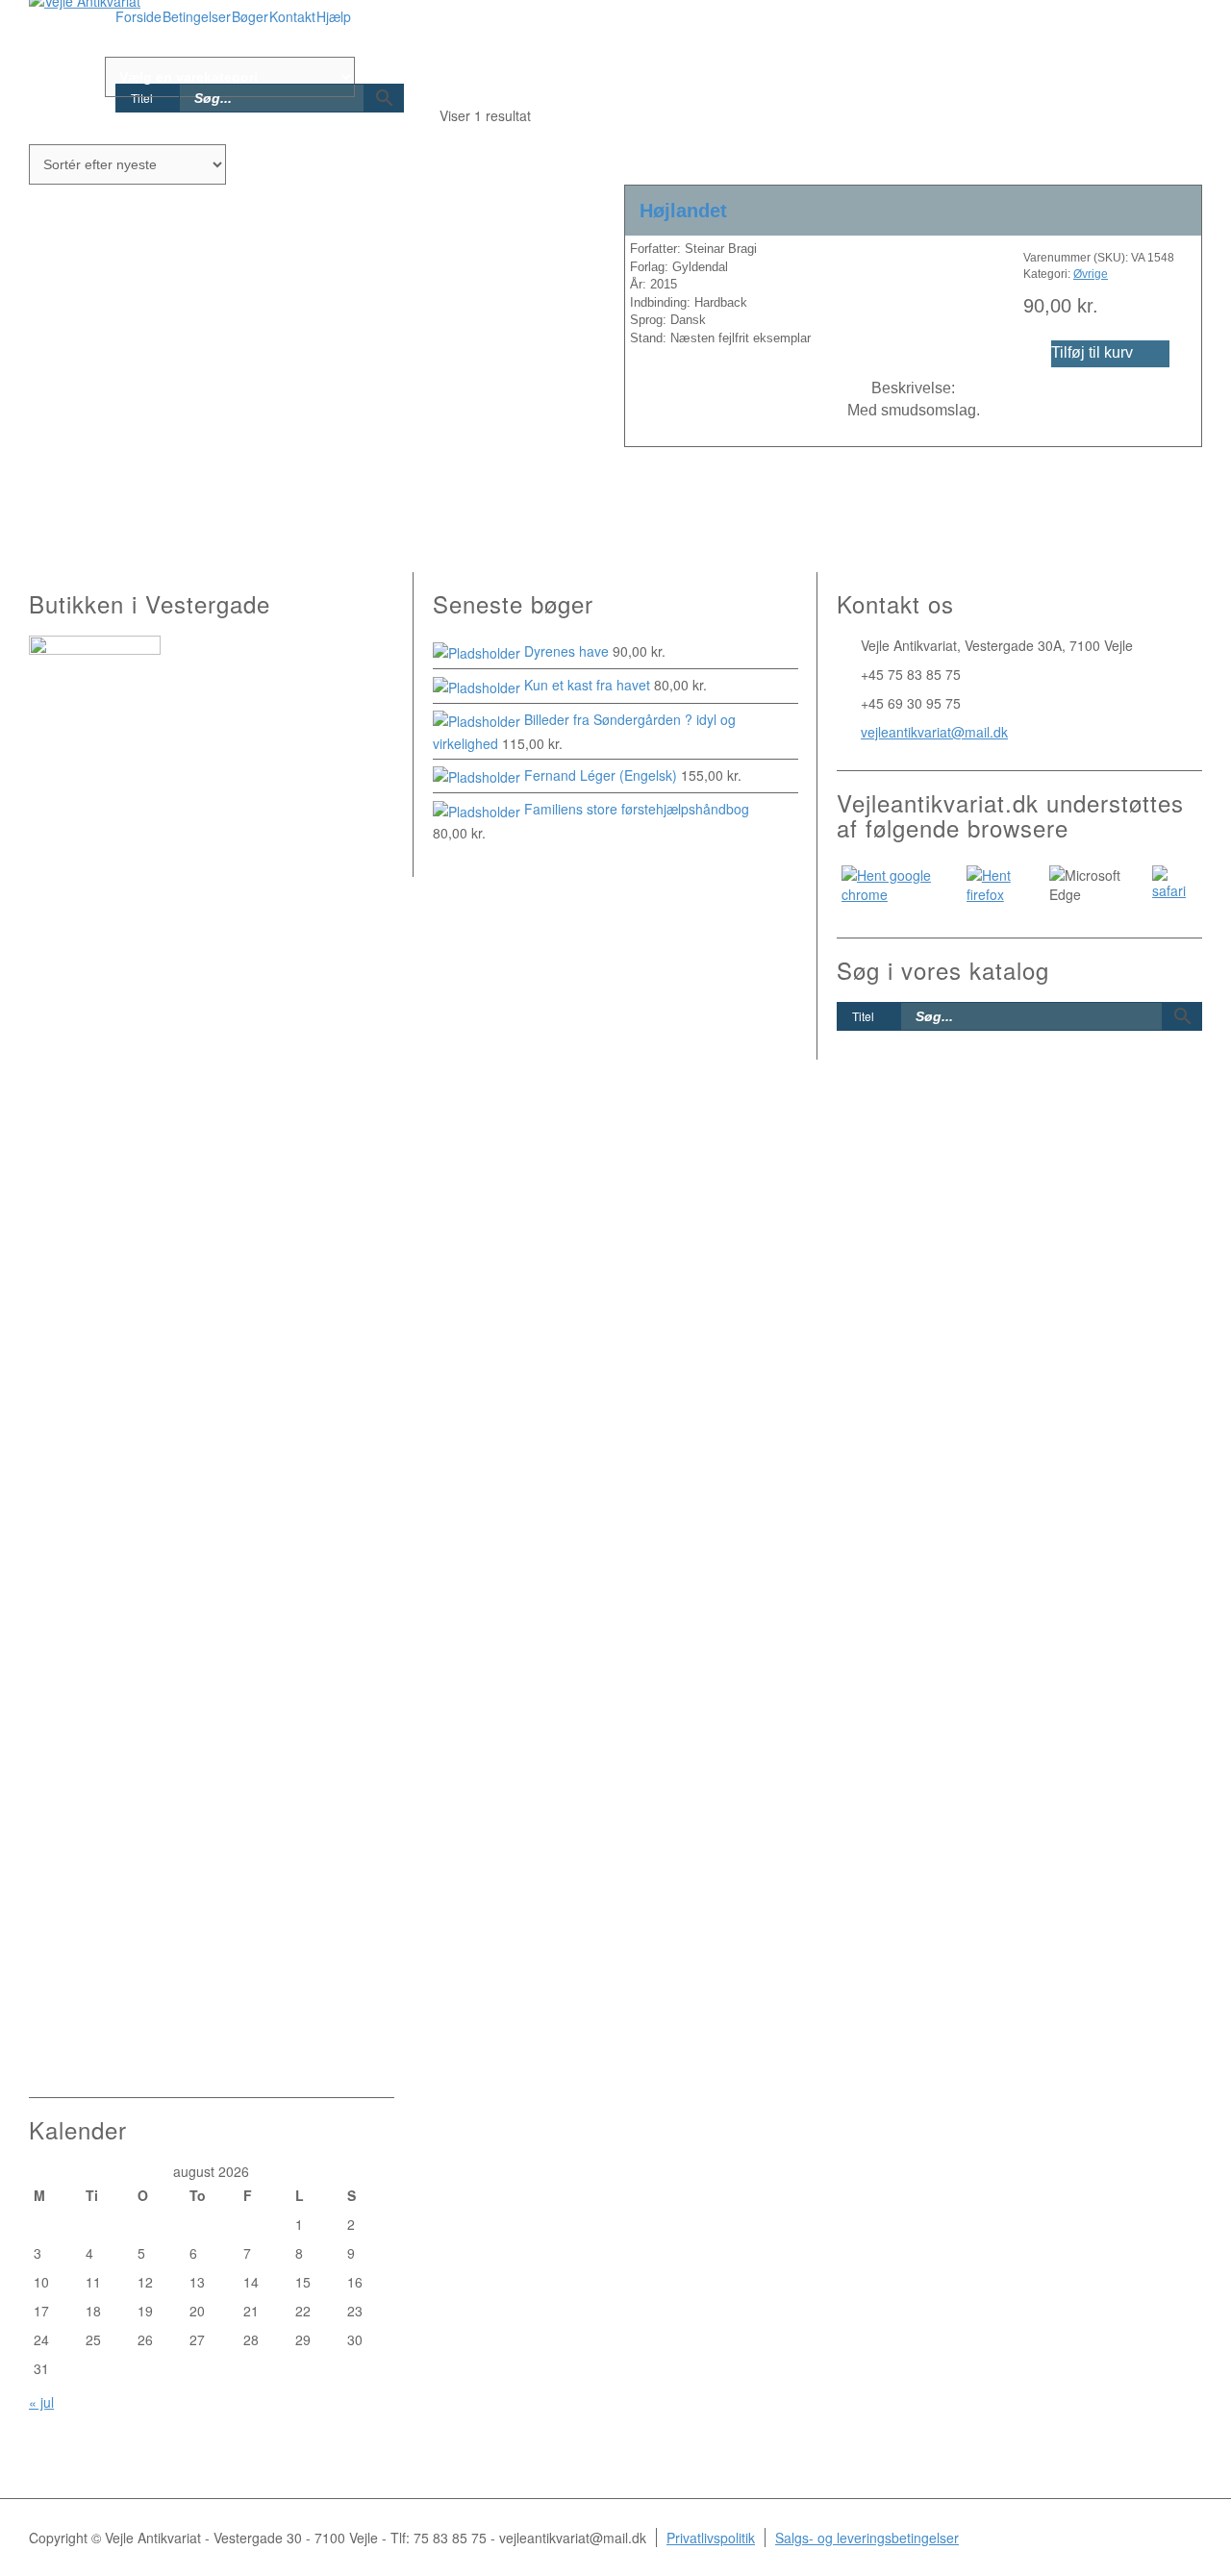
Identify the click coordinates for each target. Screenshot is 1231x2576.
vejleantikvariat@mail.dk (934, 732)
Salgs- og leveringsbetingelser (867, 2538)
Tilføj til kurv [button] (1092, 352)
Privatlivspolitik (711, 2538)
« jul (41, 2402)
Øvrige (1091, 274)
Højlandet (683, 211)
